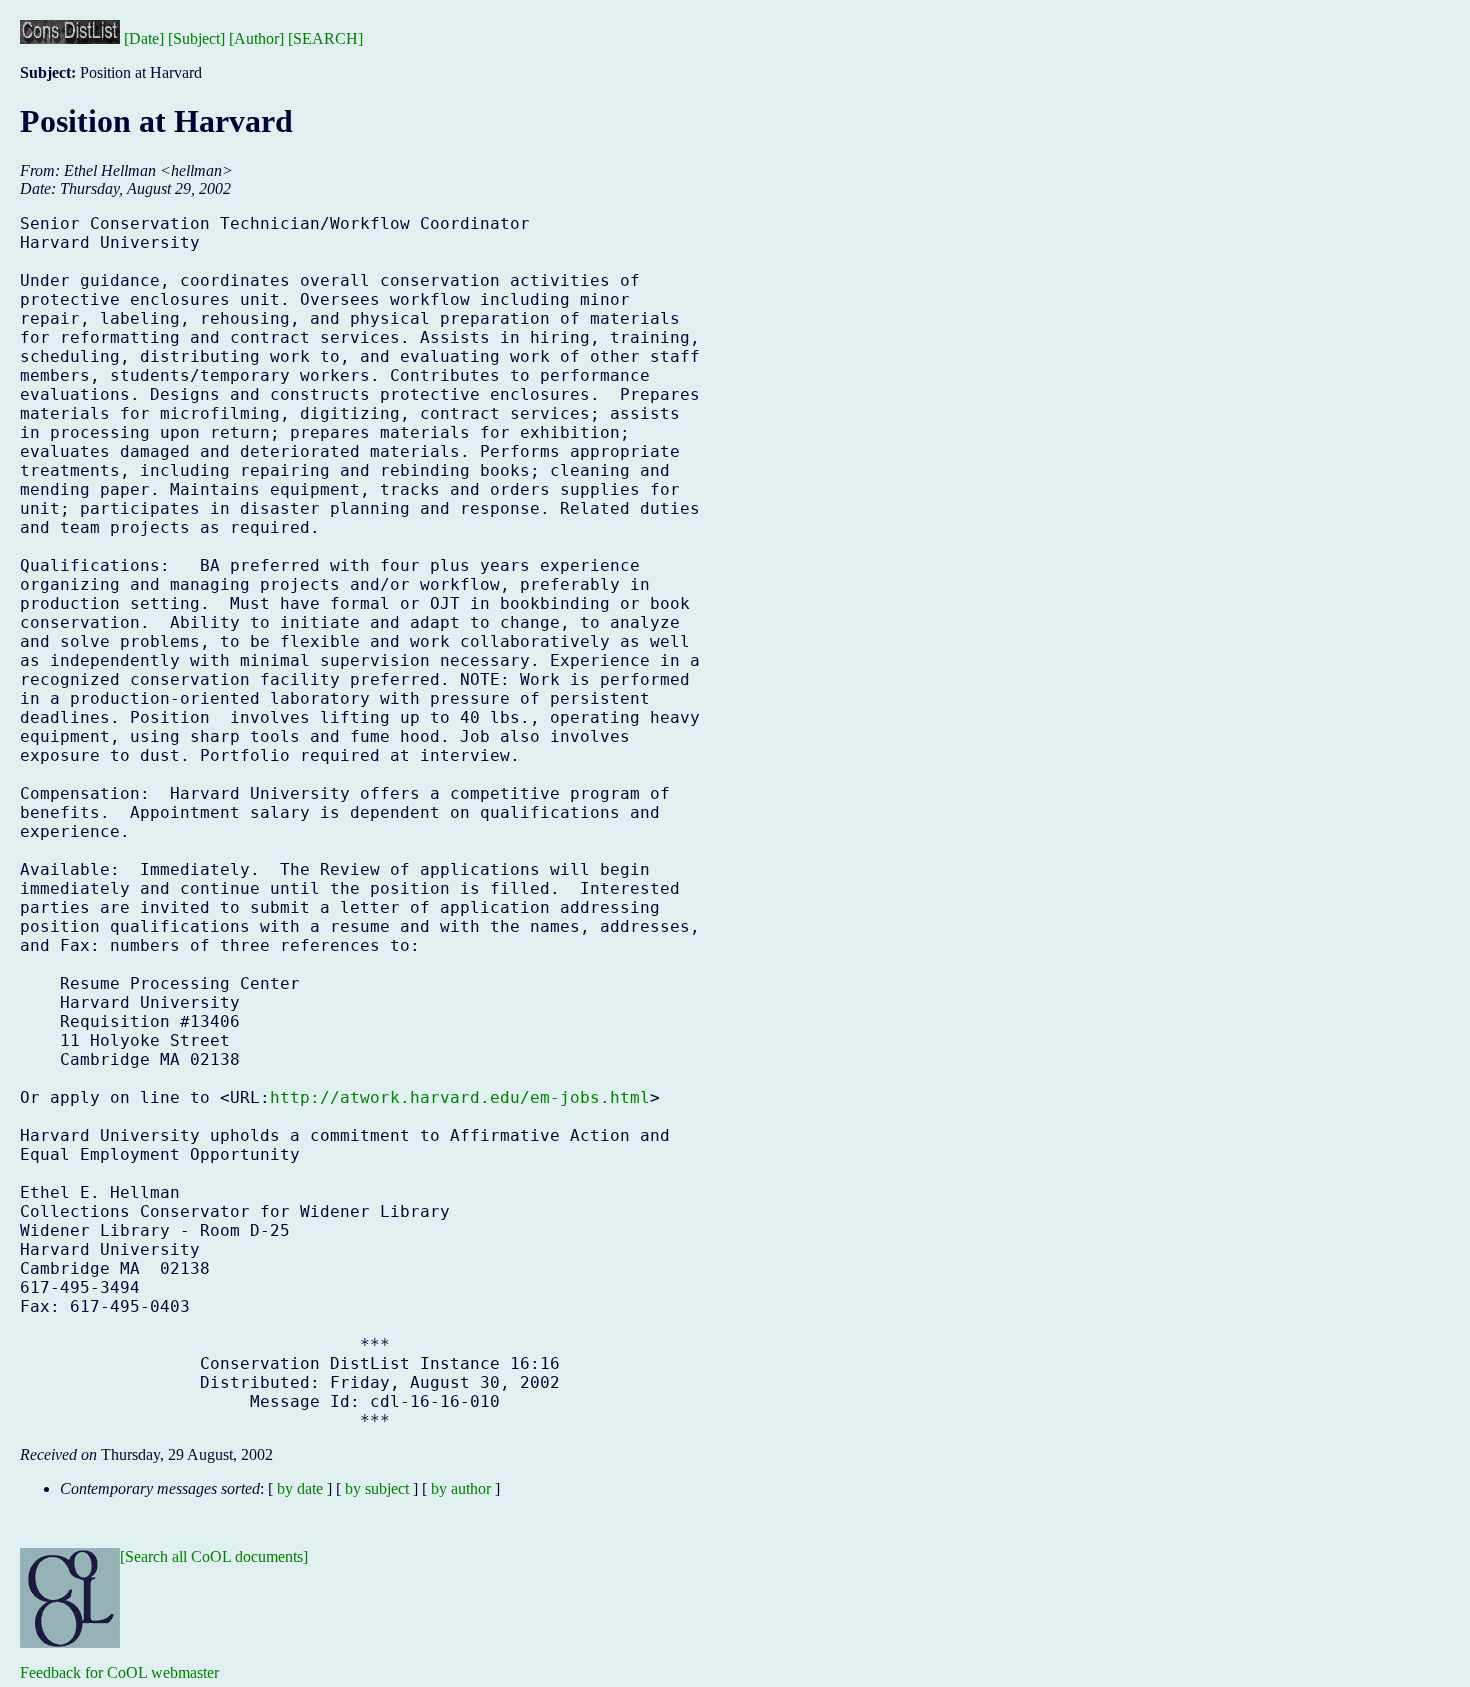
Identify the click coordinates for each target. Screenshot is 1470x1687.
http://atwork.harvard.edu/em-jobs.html (460, 1097)
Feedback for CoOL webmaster (119, 1672)
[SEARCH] (325, 38)
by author (461, 1488)
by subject (377, 1488)
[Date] (144, 38)
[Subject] (196, 38)
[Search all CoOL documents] (214, 1556)
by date (300, 1488)
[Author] (256, 38)
